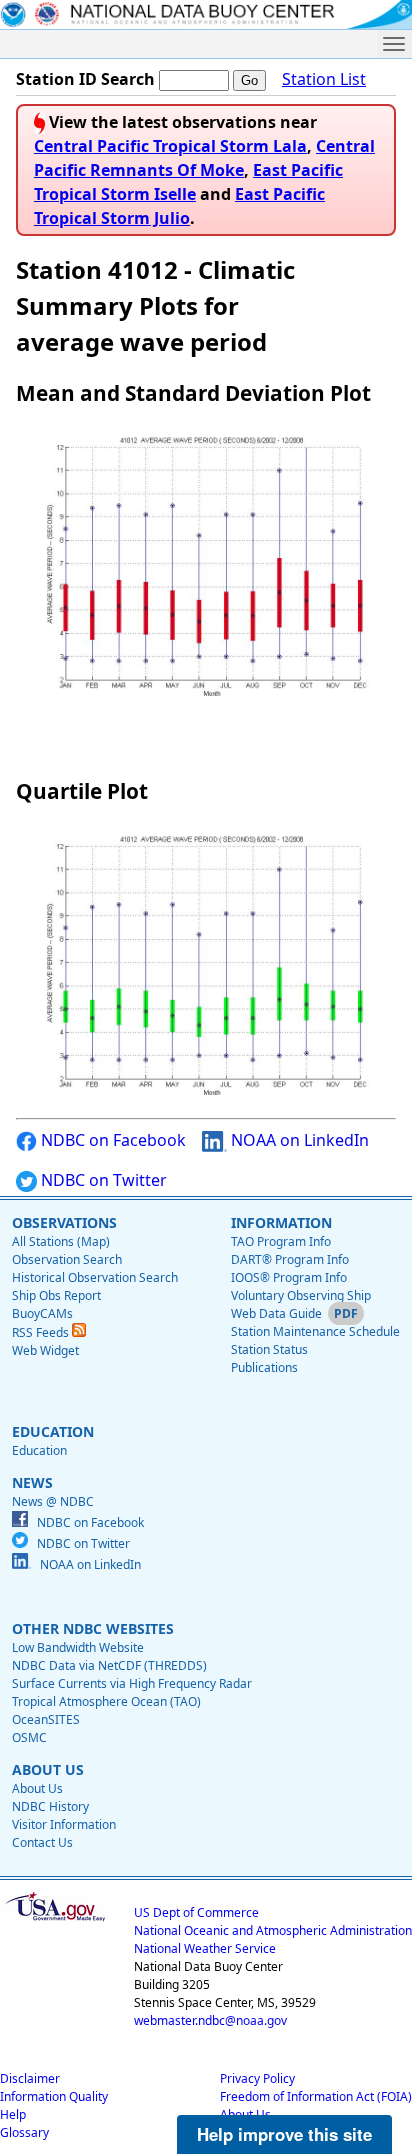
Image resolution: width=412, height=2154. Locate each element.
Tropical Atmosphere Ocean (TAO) (106, 1701)
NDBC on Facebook (111, 1140)
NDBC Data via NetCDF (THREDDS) (109, 1665)
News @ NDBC (53, 1501)
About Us (37, 1788)
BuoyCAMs (42, 1313)
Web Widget (45, 1350)
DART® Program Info (290, 1259)
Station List (324, 79)
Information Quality (54, 2096)
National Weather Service (205, 1948)
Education (39, 1450)
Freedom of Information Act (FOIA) (316, 2096)
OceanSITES (46, 1719)
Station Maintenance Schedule (315, 1331)
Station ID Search (85, 79)
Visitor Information (64, 1824)
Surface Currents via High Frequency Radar (132, 1683)
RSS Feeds (42, 1332)
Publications (264, 1367)
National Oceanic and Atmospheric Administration (273, 1930)
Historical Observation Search (95, 1277)
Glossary (24, 2132)
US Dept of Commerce (196, 1912)
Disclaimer (30, 2078)
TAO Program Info (281, 1241)
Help (13, 2114)
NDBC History (50, 1806)
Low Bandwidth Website (78, 1647)
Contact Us (42, 1842)
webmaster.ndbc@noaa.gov (210, 2020)
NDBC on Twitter (102, 1180)
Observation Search (67, 1259)
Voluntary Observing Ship (301, 1295)
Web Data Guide (276, 1313)
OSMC (29, 1737)
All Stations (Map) (61, 1241)
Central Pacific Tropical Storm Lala (170, 146)
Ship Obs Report (56, 1295)
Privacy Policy (257, 2078)
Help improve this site (284, 2134)
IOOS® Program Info (289, 1277)
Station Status (269, 1349)
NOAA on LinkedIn (298, 1140)
